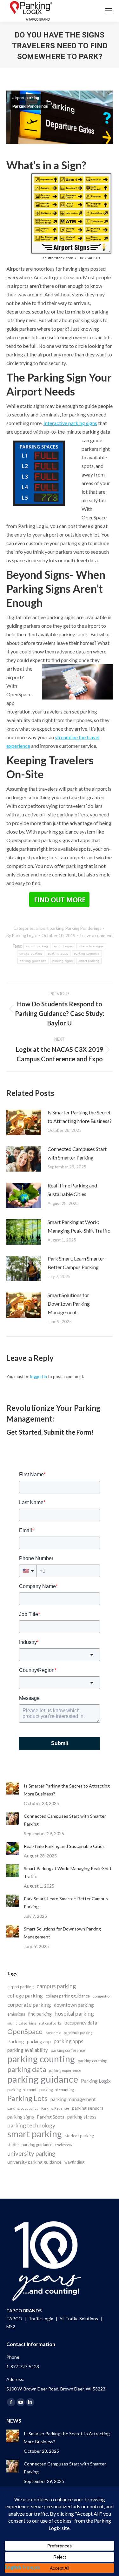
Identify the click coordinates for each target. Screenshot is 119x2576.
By (22, 936)
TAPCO (15, 2319)
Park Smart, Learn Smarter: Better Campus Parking (77, 1263)
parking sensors (88, 2108)
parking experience (65, 2070)
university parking (31, 2153)
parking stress (82, 2117)
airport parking (26, 98)
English (13, 2567)
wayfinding (74, 2162)
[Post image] (24, 1122)
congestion (102, 1996)
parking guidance (33, 961)
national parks (50, 2023)
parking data (27, 2069)
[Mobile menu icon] (109, 11)
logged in (39, 1376)
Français (31, 2567)
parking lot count (22, 2090)
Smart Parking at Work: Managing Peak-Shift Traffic (79, 1226)
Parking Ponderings (30, 106)
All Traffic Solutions (79, 2319)
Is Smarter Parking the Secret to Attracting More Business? (80, 1117)
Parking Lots (27, 2098)
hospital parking (74, 2013)
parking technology (31, 2125)
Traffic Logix (41, 2319)
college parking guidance (68, 1996)
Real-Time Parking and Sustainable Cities (72, 1190)
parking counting (87, 953)
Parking (16, 2041)
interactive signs (91, 946)
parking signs (63, 961)
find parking (40, 2014)
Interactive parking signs (70, 423)
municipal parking (22, 2023)
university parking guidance (34, 2162)
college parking (25, 1995)
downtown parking (74, 2005)
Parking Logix (96, 2081)
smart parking (89, 961)
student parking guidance (30, 2145)
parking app (39, 2041)
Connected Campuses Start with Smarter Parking (77, 1153)
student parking (79, 2136)
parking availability (28, 2050)
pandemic (53, 2033)
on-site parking (31, 953)
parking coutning (93, 2061)
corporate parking (29, 2005)
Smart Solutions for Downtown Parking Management (69, 1304)
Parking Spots (51, 2117)
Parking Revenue (55, 2108)
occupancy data (81, 2023)
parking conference (68, 2050)
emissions (16, 2014)
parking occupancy (23, 2108)
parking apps (58, 953)
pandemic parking (78, 2033)
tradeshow (64, 2145)
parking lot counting (57, 2090)
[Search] (91, 11)
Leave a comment (96, 936)
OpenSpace (25, 2032)
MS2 (11, 2326)
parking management (73, 2099)
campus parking (56, 1986)
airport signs (63, 946)
